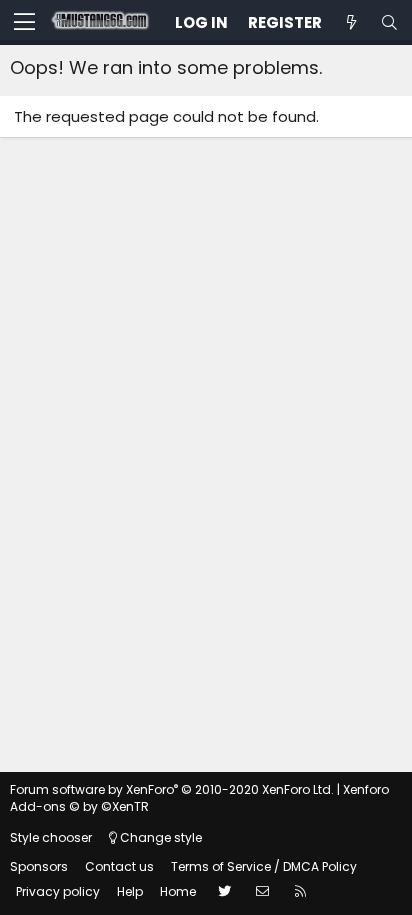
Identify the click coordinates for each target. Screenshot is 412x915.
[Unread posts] (351, 22)
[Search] (389, 22)
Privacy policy (58, 891)
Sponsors (39, 866)
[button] (24, 23)
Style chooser (51, 837)
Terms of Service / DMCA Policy (264, 866)
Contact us (119, 866)
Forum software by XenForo (172, 789)
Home (178, 891)
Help (130, 891)
